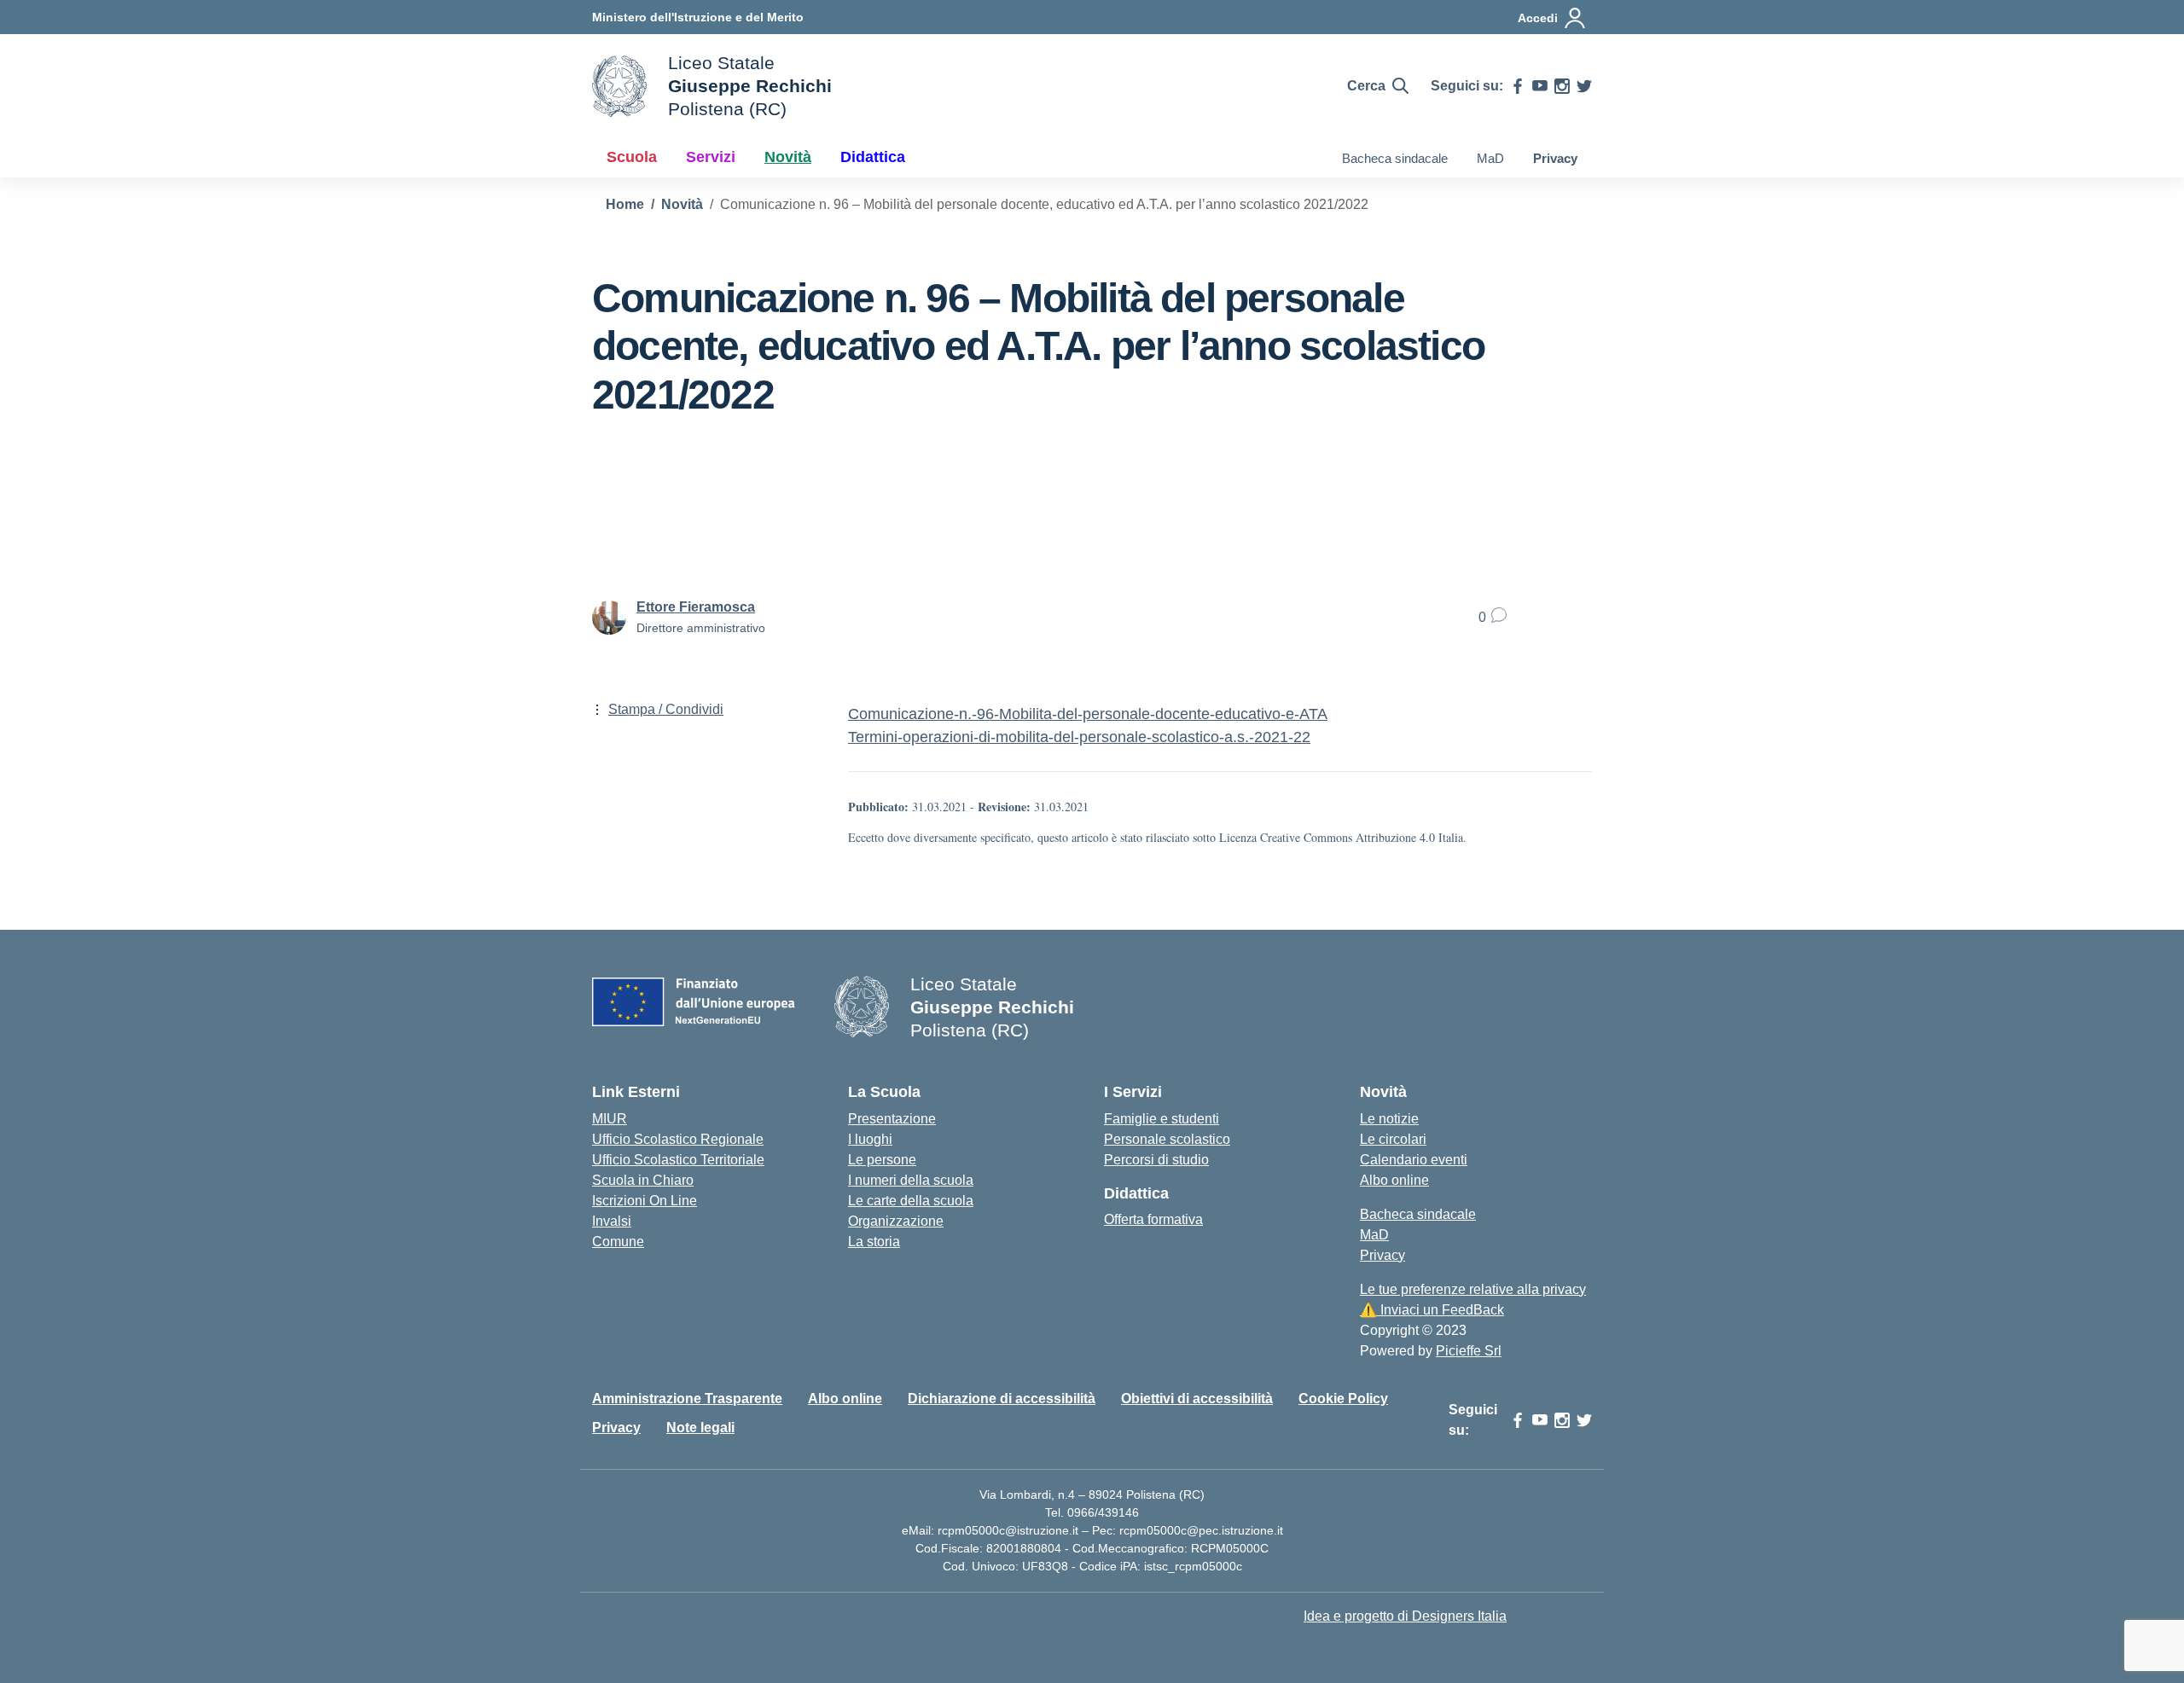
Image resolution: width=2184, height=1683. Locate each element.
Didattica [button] (873, 157)
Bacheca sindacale (1395, 158)
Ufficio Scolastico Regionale (678, 1139)
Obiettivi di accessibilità (1197, 1399)
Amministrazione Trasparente (687, 1399)
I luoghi (870, 1139)
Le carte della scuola (911, 1201)
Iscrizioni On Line (645, 1201)
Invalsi (612, 1221)
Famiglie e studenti (1162, 1119)
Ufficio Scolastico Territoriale (678, 1160)
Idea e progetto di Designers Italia (1405, 1616)
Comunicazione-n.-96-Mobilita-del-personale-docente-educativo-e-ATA (1088, 714)
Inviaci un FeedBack (1432, 1310)
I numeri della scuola (911, 1180)
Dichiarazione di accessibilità (1002, 1399)
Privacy (1555, 158)
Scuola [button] (632, 157)
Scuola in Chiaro (643, 1180)
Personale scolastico (1167, 1139)
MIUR (610, 1119)
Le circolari (1393, 1139)
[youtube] (1540, 86)
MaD (1490, 158)
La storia (874, 1242)
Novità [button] (788, 157)
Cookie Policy (1343, 1399)
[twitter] (1584, 86)
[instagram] (1562, 86)
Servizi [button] (711, 157)
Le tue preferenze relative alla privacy (1473, 1289)
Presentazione (892, 1119)
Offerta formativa (1153, 1219)
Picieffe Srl (1469, 1351)
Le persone (882, 1160)
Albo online (1394, 1180)
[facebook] (1518, 86)
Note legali (700, 1428)
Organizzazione (896, 1221)
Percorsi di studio (1156, 1160)
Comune (618, 1242)
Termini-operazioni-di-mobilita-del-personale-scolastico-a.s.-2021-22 (1079, 737)
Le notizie (1389, 1119)
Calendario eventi (1414, 1160)
